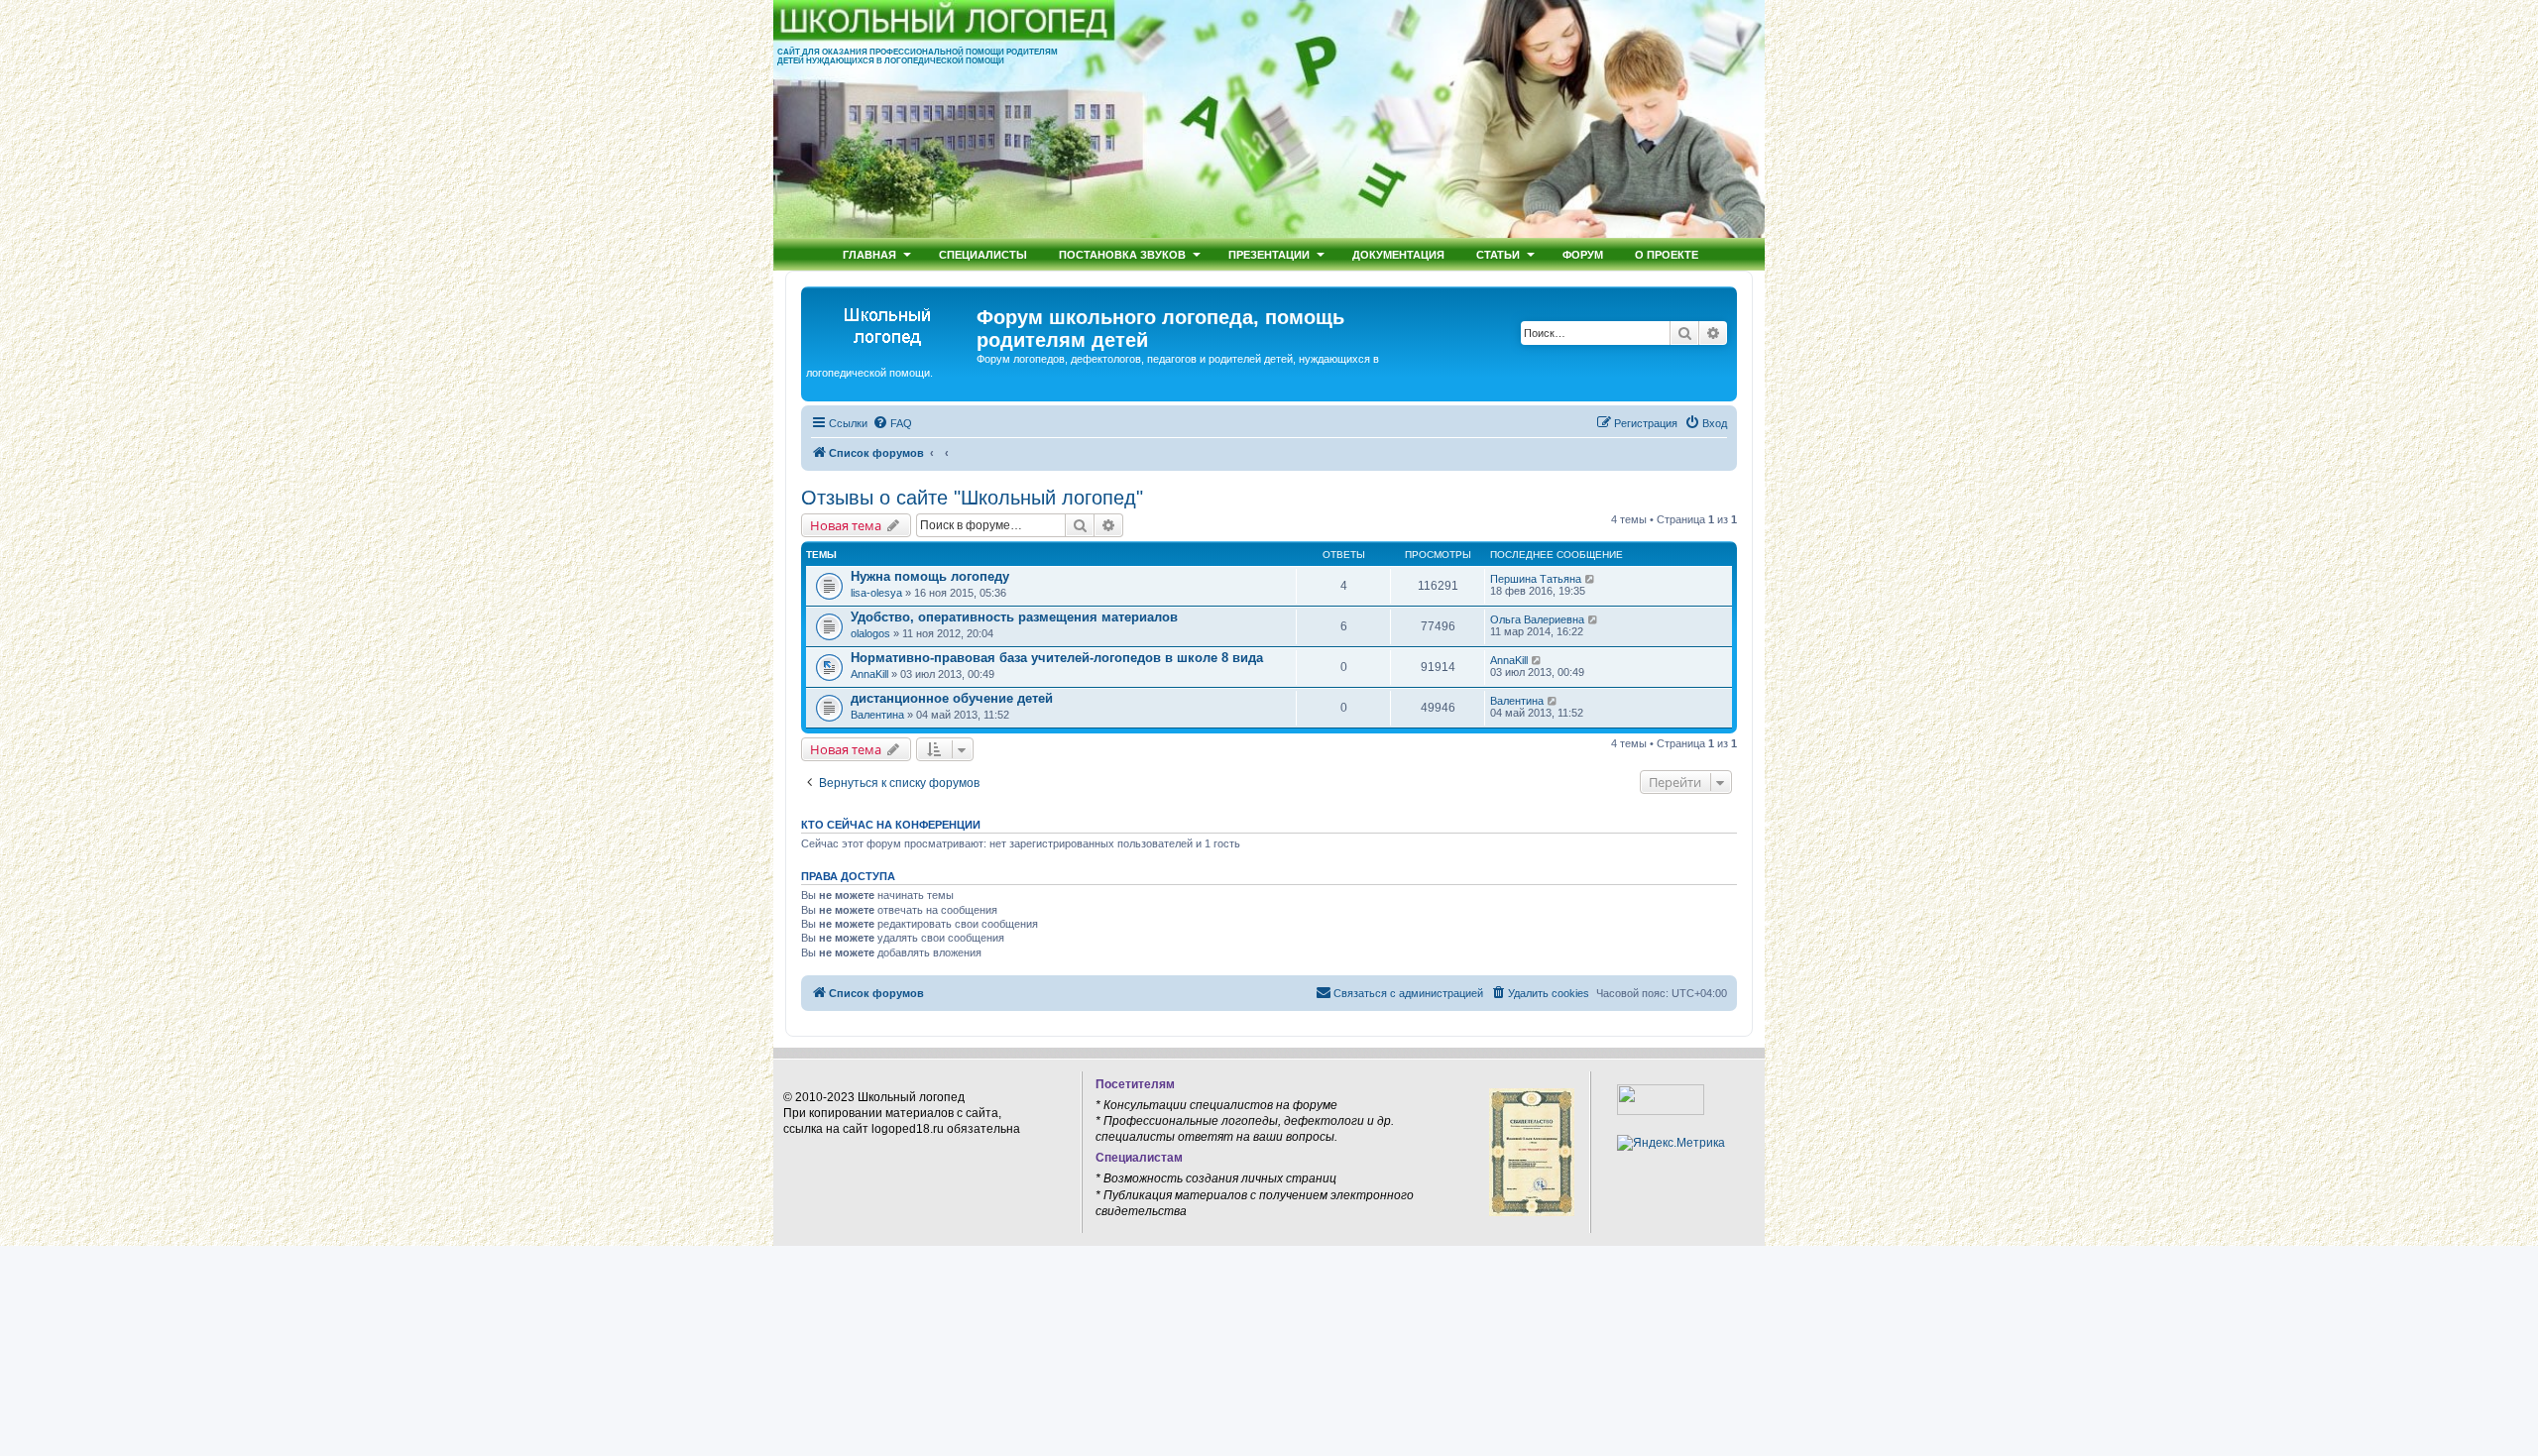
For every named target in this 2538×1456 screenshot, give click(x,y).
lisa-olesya (876, 593)
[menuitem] (892, 423)
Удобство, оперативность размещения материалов (1014, 617)
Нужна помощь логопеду (930, 576)
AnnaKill (869, 674)
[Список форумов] (891, 323)
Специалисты (983, 254)
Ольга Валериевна (1537, 619)
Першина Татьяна (1536, 579)
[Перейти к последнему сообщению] (1591, 579)
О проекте (1667, 254)
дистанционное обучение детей (952, 698)
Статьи (1498, 254)
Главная (869, 254)
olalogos (870, 633)
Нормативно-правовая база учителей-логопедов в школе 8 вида (1057, 658)
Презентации (1269, 254)
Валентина (877, 715)
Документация (1398, 254)
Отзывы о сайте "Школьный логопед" (972, 498)
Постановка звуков (1122, 254)
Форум (1583, 254)
